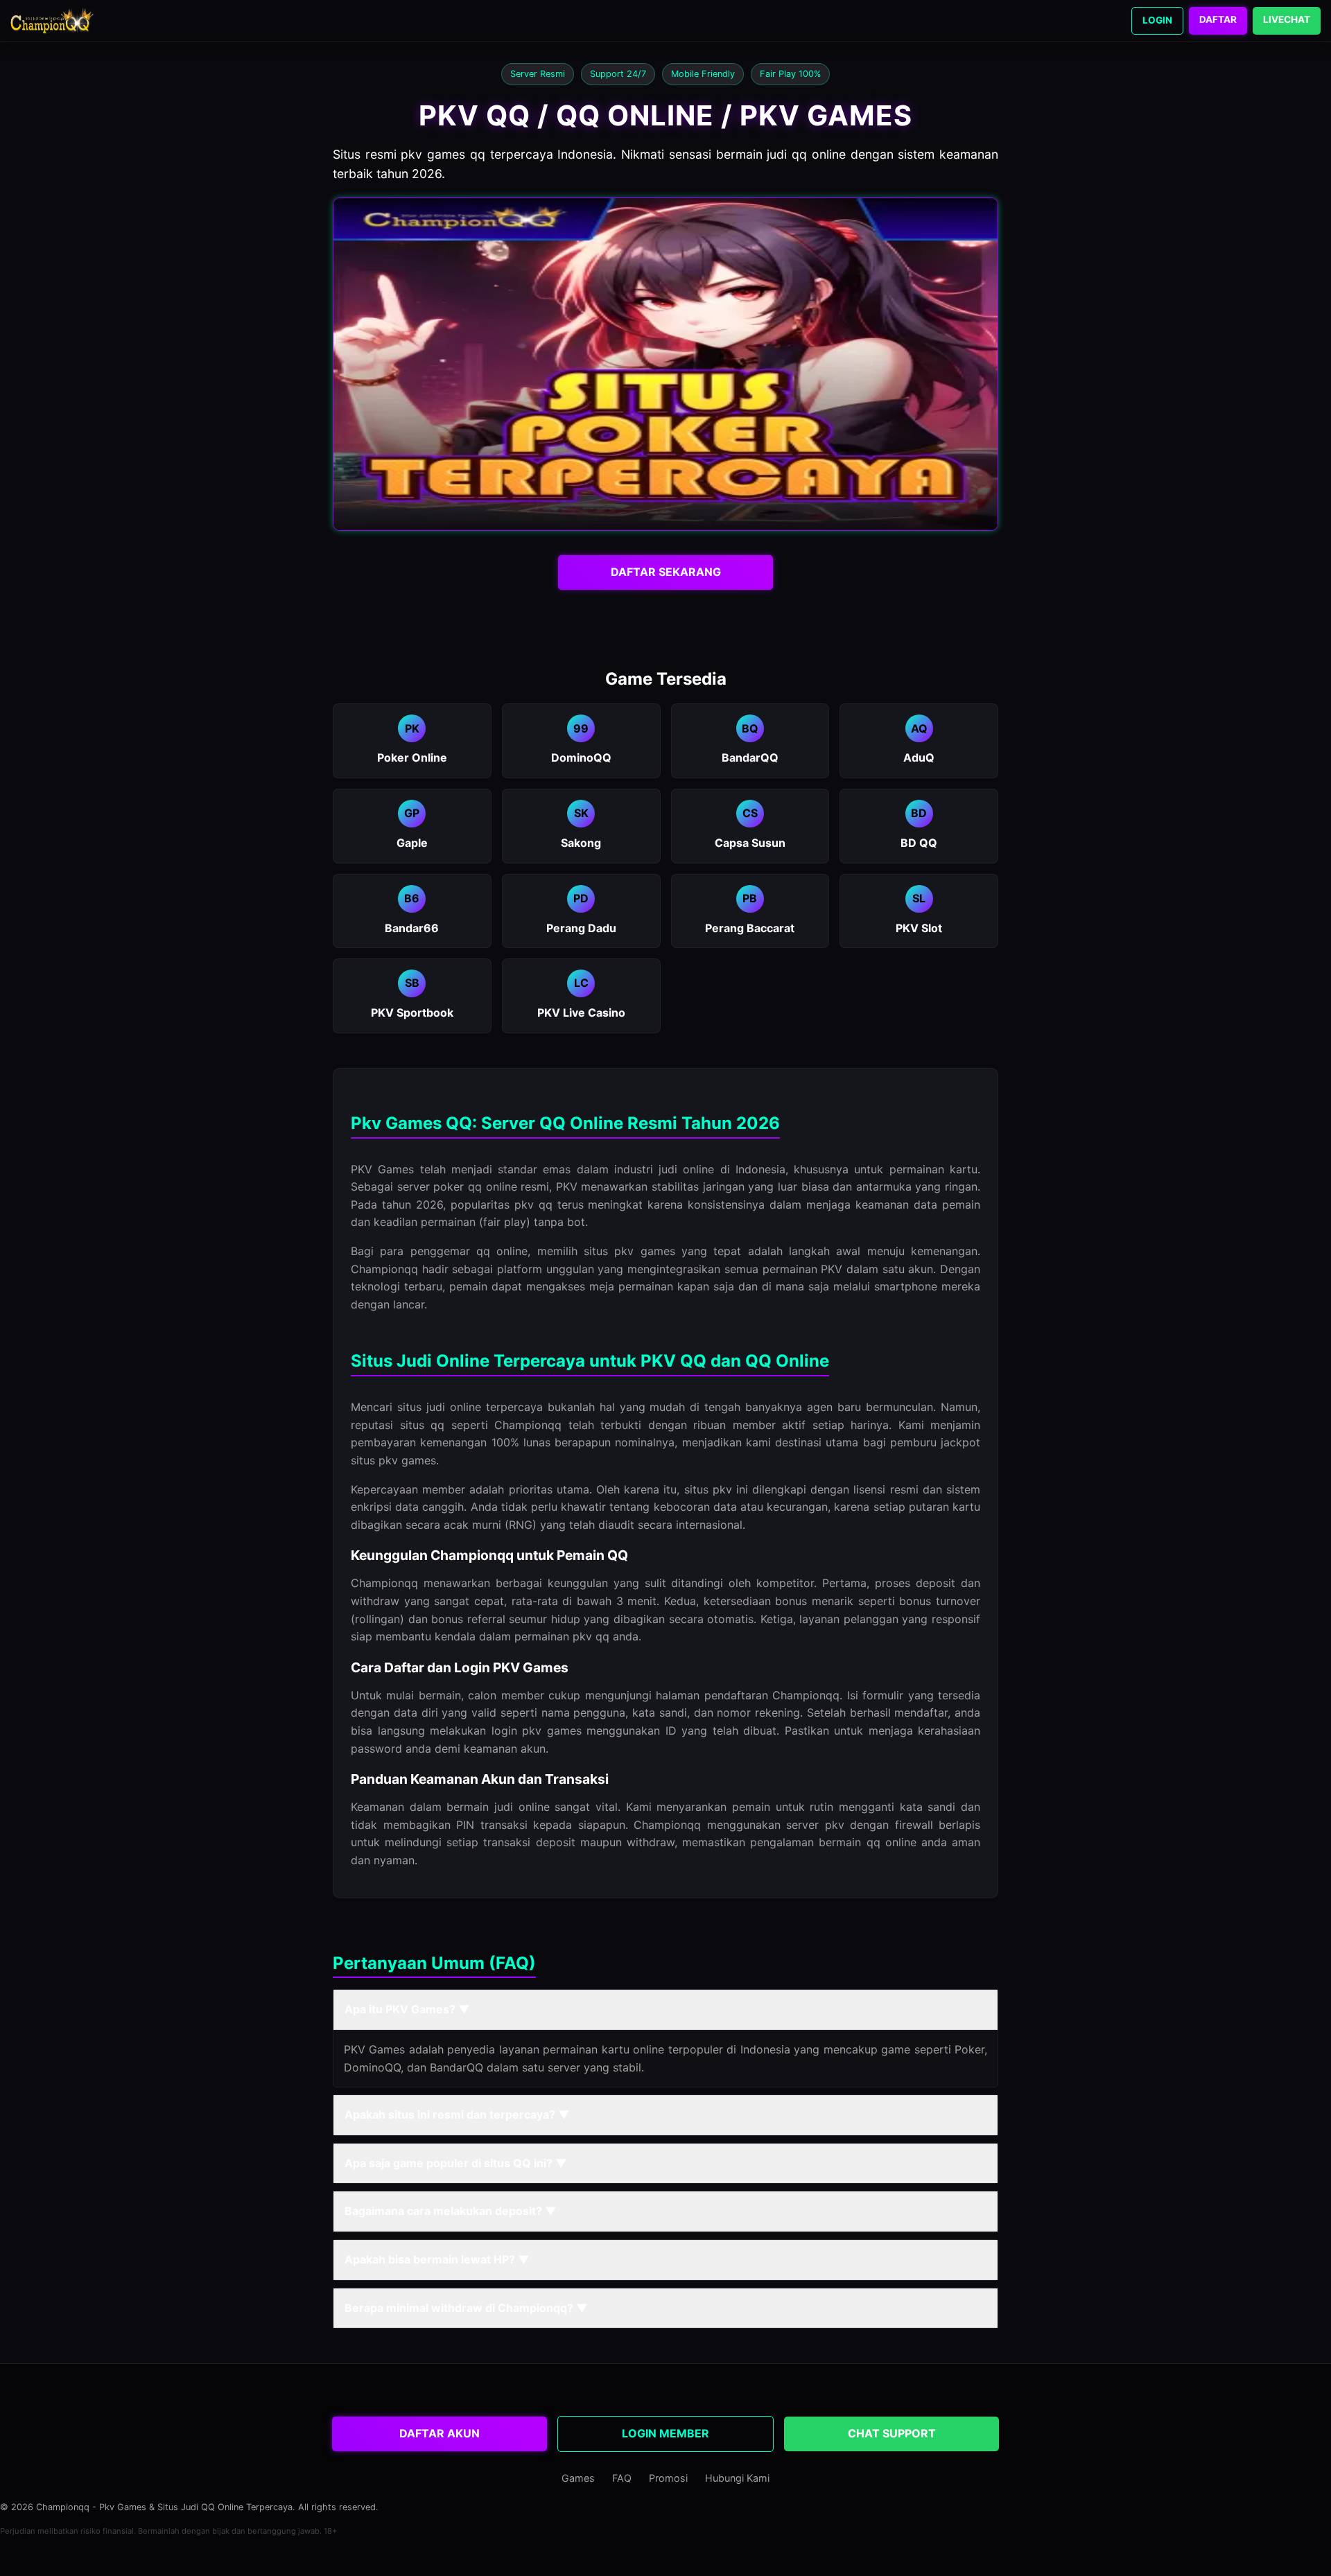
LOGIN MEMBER (665, 2433)
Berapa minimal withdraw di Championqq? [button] (466, 2308)
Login (1157, 20)
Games (578, 2478)
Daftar (1218, 19)
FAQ (622, 2478)
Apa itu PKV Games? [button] (407, 2009)
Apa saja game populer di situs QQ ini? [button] (456, 2163)
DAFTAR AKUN (440, 2433)
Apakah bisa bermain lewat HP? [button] (437, 2259)
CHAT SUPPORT (892, 2433)
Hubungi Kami (737, 2478)
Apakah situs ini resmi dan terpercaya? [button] (457, 2114)
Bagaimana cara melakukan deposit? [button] (451, 2211)
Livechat (1287, 19)
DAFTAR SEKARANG (666, 572)
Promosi (668, 2478)
